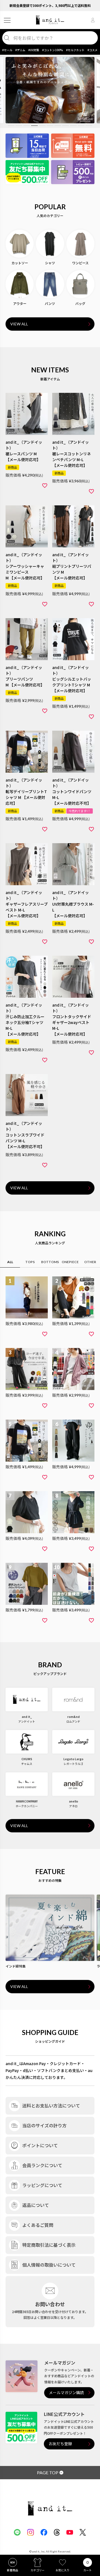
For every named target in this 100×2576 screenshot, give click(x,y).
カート (87, 2570)
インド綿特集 (16, 1966)
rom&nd (73, 1717)
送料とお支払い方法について (51, 2105)
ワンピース (80, 263)
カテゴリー (37, 2570)
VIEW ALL (19, 324)
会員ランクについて (42, 2165)
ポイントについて (40, 2145)
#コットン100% (53, 50)
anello (73, 1801)
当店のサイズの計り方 (44, 2125)
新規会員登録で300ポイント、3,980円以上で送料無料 (50, 5)
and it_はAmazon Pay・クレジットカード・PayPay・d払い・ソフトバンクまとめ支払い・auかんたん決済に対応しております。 (49, 2070)
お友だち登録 (60, 2444)
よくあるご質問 (38, 2225)
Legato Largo (73, 1759)
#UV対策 (34, 50)
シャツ (50, 263)
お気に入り (62, 2570)
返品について (36, 2205)
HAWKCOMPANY (27, 1801)
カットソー (20, 263)
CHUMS (27, 1759)
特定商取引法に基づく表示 (49, 2245)
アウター (20, 303)
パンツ (50, 303)
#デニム (20, 50)
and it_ (27, 1717)
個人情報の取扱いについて (49, 2265)
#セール (7, 50)
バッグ (80, 303)
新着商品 (12, 2570)
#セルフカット (75, 50)
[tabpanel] (50, 90)
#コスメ (92, 50)
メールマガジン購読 (66, 2393)
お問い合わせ (50, 2304)
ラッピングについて (42, 2185)
